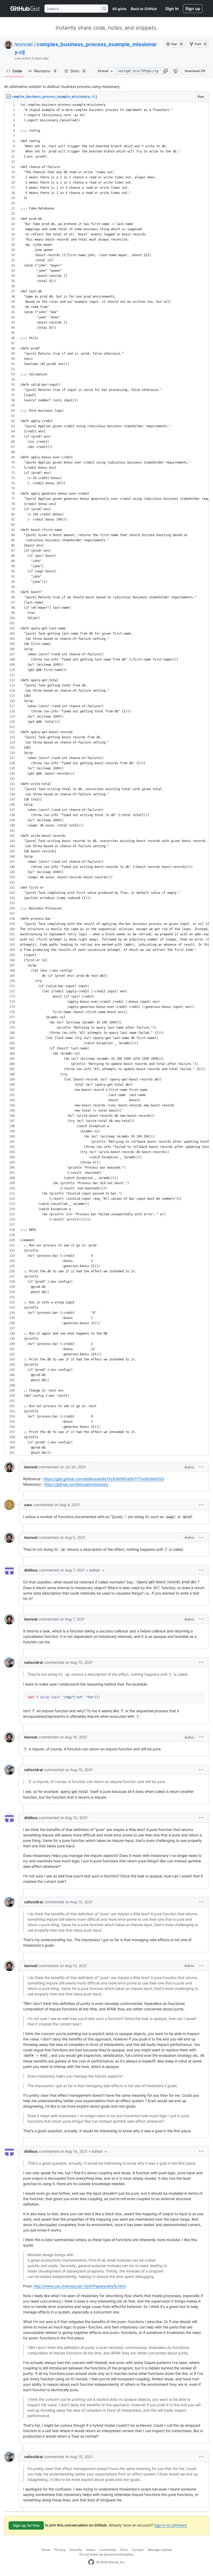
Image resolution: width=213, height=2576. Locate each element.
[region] (106, 779)
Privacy (60, 2550)
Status (91, 2550)
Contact (138, 2550)
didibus (31, 1570)
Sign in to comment (170, 2525)
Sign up (193, 9)
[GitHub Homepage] (91, 2562)
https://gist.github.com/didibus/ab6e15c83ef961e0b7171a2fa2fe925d (104, 1479)
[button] (165, 71)
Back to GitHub (144, 9)
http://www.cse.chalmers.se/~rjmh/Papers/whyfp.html (80, 2286)
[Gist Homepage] (25, 9)
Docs (124, 2550)
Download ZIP (195, 71)
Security (76, 2550)
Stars (78, 71)
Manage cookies (160, 2550)
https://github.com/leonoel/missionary (76, 1484)
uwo (28, 1505)
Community (108, 2550)
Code (17, 71)
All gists (119, 9)
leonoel (24, 44)
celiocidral (34, 1662)
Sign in (172, 9)
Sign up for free (26, 2525)
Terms (46, 2550)
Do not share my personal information (106, 2554)
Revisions (45, 71)
